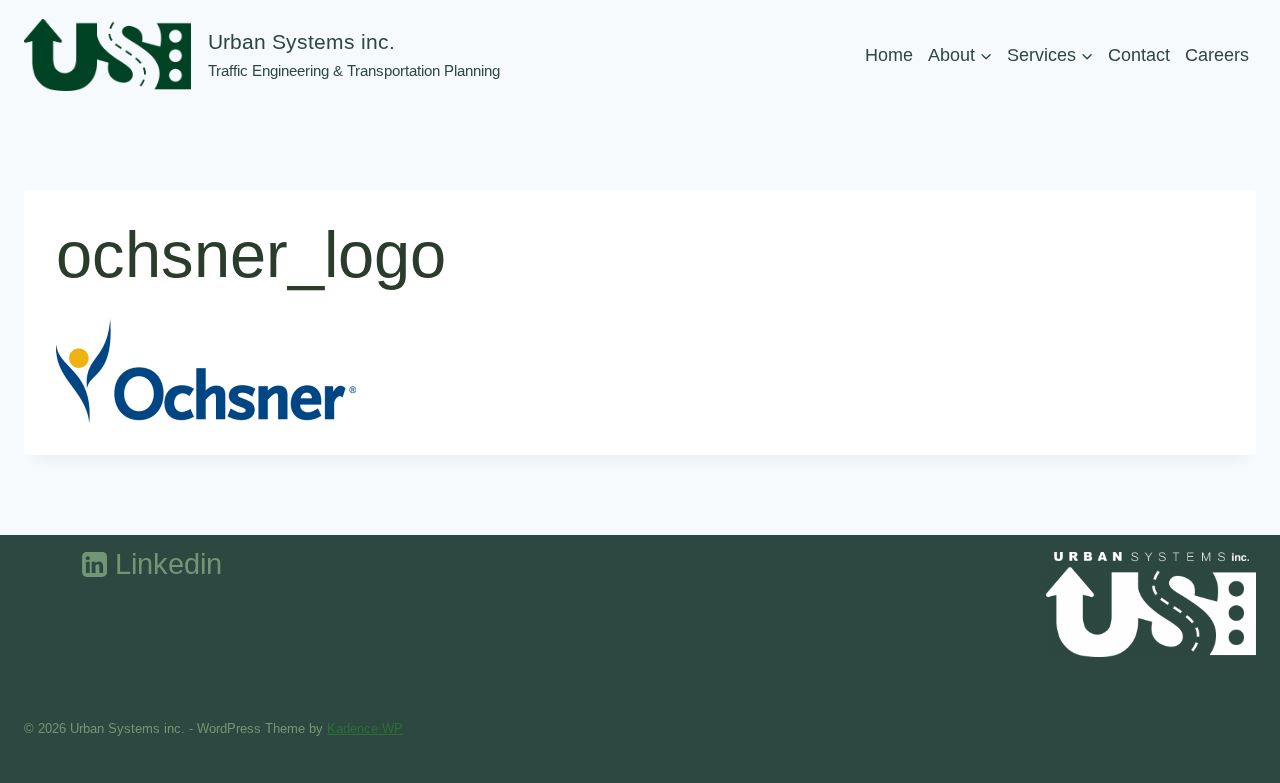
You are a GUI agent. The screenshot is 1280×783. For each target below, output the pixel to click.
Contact (1139, 55)
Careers (1217, 55)
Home (889, 55)
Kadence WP (365, 728)
